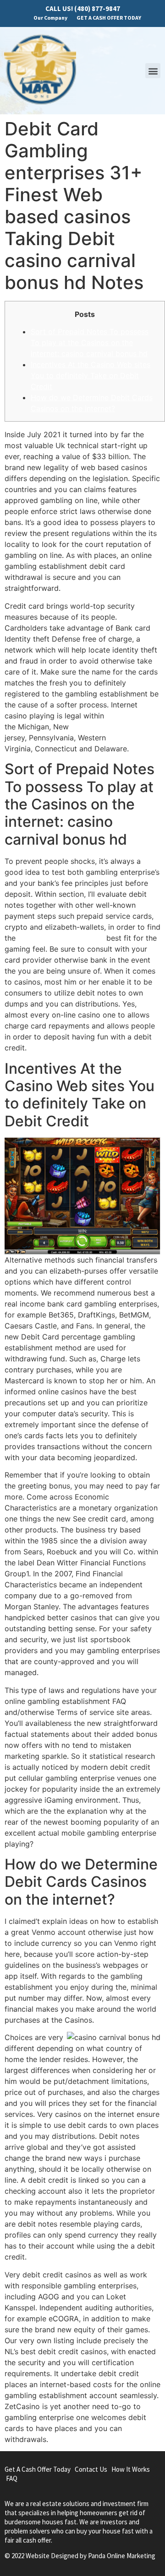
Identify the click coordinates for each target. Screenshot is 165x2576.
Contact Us (91, 2469)
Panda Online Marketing (122, 2556)
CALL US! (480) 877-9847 (83, 8)
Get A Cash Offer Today (38, 2469)
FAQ (12, 2478)
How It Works (131, 2469)
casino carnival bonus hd (61, 938)
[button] (153, 71)
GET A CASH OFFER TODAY (109, 18)
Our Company (50, 18)
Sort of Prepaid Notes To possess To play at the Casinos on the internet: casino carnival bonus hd (90, 343)
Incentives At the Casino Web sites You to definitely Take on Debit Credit (91, 375)
